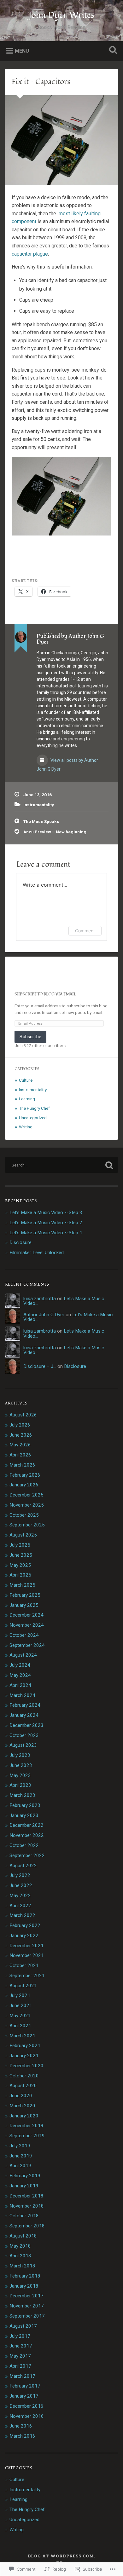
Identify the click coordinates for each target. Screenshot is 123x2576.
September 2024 (27, 1645)
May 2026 (20, 1445)
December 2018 (26, 2196)
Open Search (112, 51)
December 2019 (26, 2126)
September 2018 (27, 2226)
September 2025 (27, 1525)
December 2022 (26, 1825)
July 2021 (20, 1995)
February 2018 (25, 2276)
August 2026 (23, 1415)
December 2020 (26, 2066)
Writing (26, 1127)
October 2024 (24, 1635)
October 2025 (24, 1515)
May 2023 (20, 1775)
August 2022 (23, 1866)
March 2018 (22, 2266)
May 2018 (20, 2246)
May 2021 (20, 2016)
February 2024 (25, 1705)
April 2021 (20, 2026)
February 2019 (25, 2176)
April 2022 (20, 1906)
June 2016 (21, 2426)
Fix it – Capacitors (41, 82)
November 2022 (27, 1835)
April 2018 (20, 2256)
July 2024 (20, 1665)
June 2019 (21, 2156)
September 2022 (27, 1855)
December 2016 (26, 2406)
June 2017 (21, 2346)
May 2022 (20, 1896)
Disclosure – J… (40, 1366)
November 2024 (27, 1625)
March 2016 (22, 2436)
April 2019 (20, 2166)
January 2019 (24, 2186)
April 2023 (20, 1785)
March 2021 (22, 2036)
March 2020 (22, 2106)
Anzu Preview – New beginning (55, 832)
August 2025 (23, 1535)
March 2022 (22, 1915)
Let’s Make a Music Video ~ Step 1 (46, 1233)
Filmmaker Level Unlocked (37, 1253)
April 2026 (20, 1455)
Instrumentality (39, 805)
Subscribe (30, 1036)
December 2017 (26, 2296)
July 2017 (20, 2336)
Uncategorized (33, 1118)
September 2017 (27, 2316)
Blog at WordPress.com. (61, 2556)
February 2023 (25, 1805)
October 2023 (24, 1735)
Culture (26, 1080)
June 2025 (21, 1555)
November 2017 (27, 2306)
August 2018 (23, 2236)
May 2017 (20, 2356)
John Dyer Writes (61, 15)
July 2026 (20, 1425)
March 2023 (22, 1795)
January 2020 (24, 2116)
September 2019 (27, 2136)
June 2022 (21, 1885)
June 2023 (21, 1765)
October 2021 (24, 1965)
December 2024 (26, 1615)
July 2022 (20, 1875)
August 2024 (23, 1655)
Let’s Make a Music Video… (64, 1301)
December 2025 (26, 1495)
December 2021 (26, 1946)
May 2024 (20, 1675)
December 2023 (26, 1725)
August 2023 (23, 1745)
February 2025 (25, 1595)
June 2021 (21, 2006)
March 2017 (22, 2376)
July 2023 (20, 1755)
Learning (27, 1099)
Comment (85, 931)
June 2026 (21, 1435)
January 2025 (24, 1605)
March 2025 (22, 1585)
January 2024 (24, 1715)
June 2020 (21, 2096)
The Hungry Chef (34, 1108)
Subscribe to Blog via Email (45, 994)
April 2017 (20, 2366)
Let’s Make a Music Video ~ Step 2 (46, 1223)
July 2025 (20, 1545)
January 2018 (24, 2286)
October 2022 (24, 1845)
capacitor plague (30, 254)
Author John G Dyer (44, 1315)
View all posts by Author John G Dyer (67, 765)
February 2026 (25, 1475)
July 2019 (20, 2146)
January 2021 (24, 2056)
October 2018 (24, 2216)
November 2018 (27, 2206)
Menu (22, 51)
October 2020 (24, 2076)
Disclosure (20, 1242)
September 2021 (27, 1976)
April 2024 (20, 1685)
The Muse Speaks (41, 821)
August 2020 (23, 2086)
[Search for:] (62, 1165)
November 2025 (27, 1505)
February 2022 (25, 1925)
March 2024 (22, 1695)
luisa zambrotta (40, 1299)
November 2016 (27, 2416)
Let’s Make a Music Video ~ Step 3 (46, 1213)
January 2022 (24, 1936)
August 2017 (23, 2326)
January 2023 (24, 1815)
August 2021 (23, 1986)
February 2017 (25, 2386)
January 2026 (24, 1485)
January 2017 (24, 2396)
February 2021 (25, 2046)
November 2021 (27, 1955)
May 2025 (20, 1565)
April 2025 (20, 1575)
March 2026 (22, 1465)
